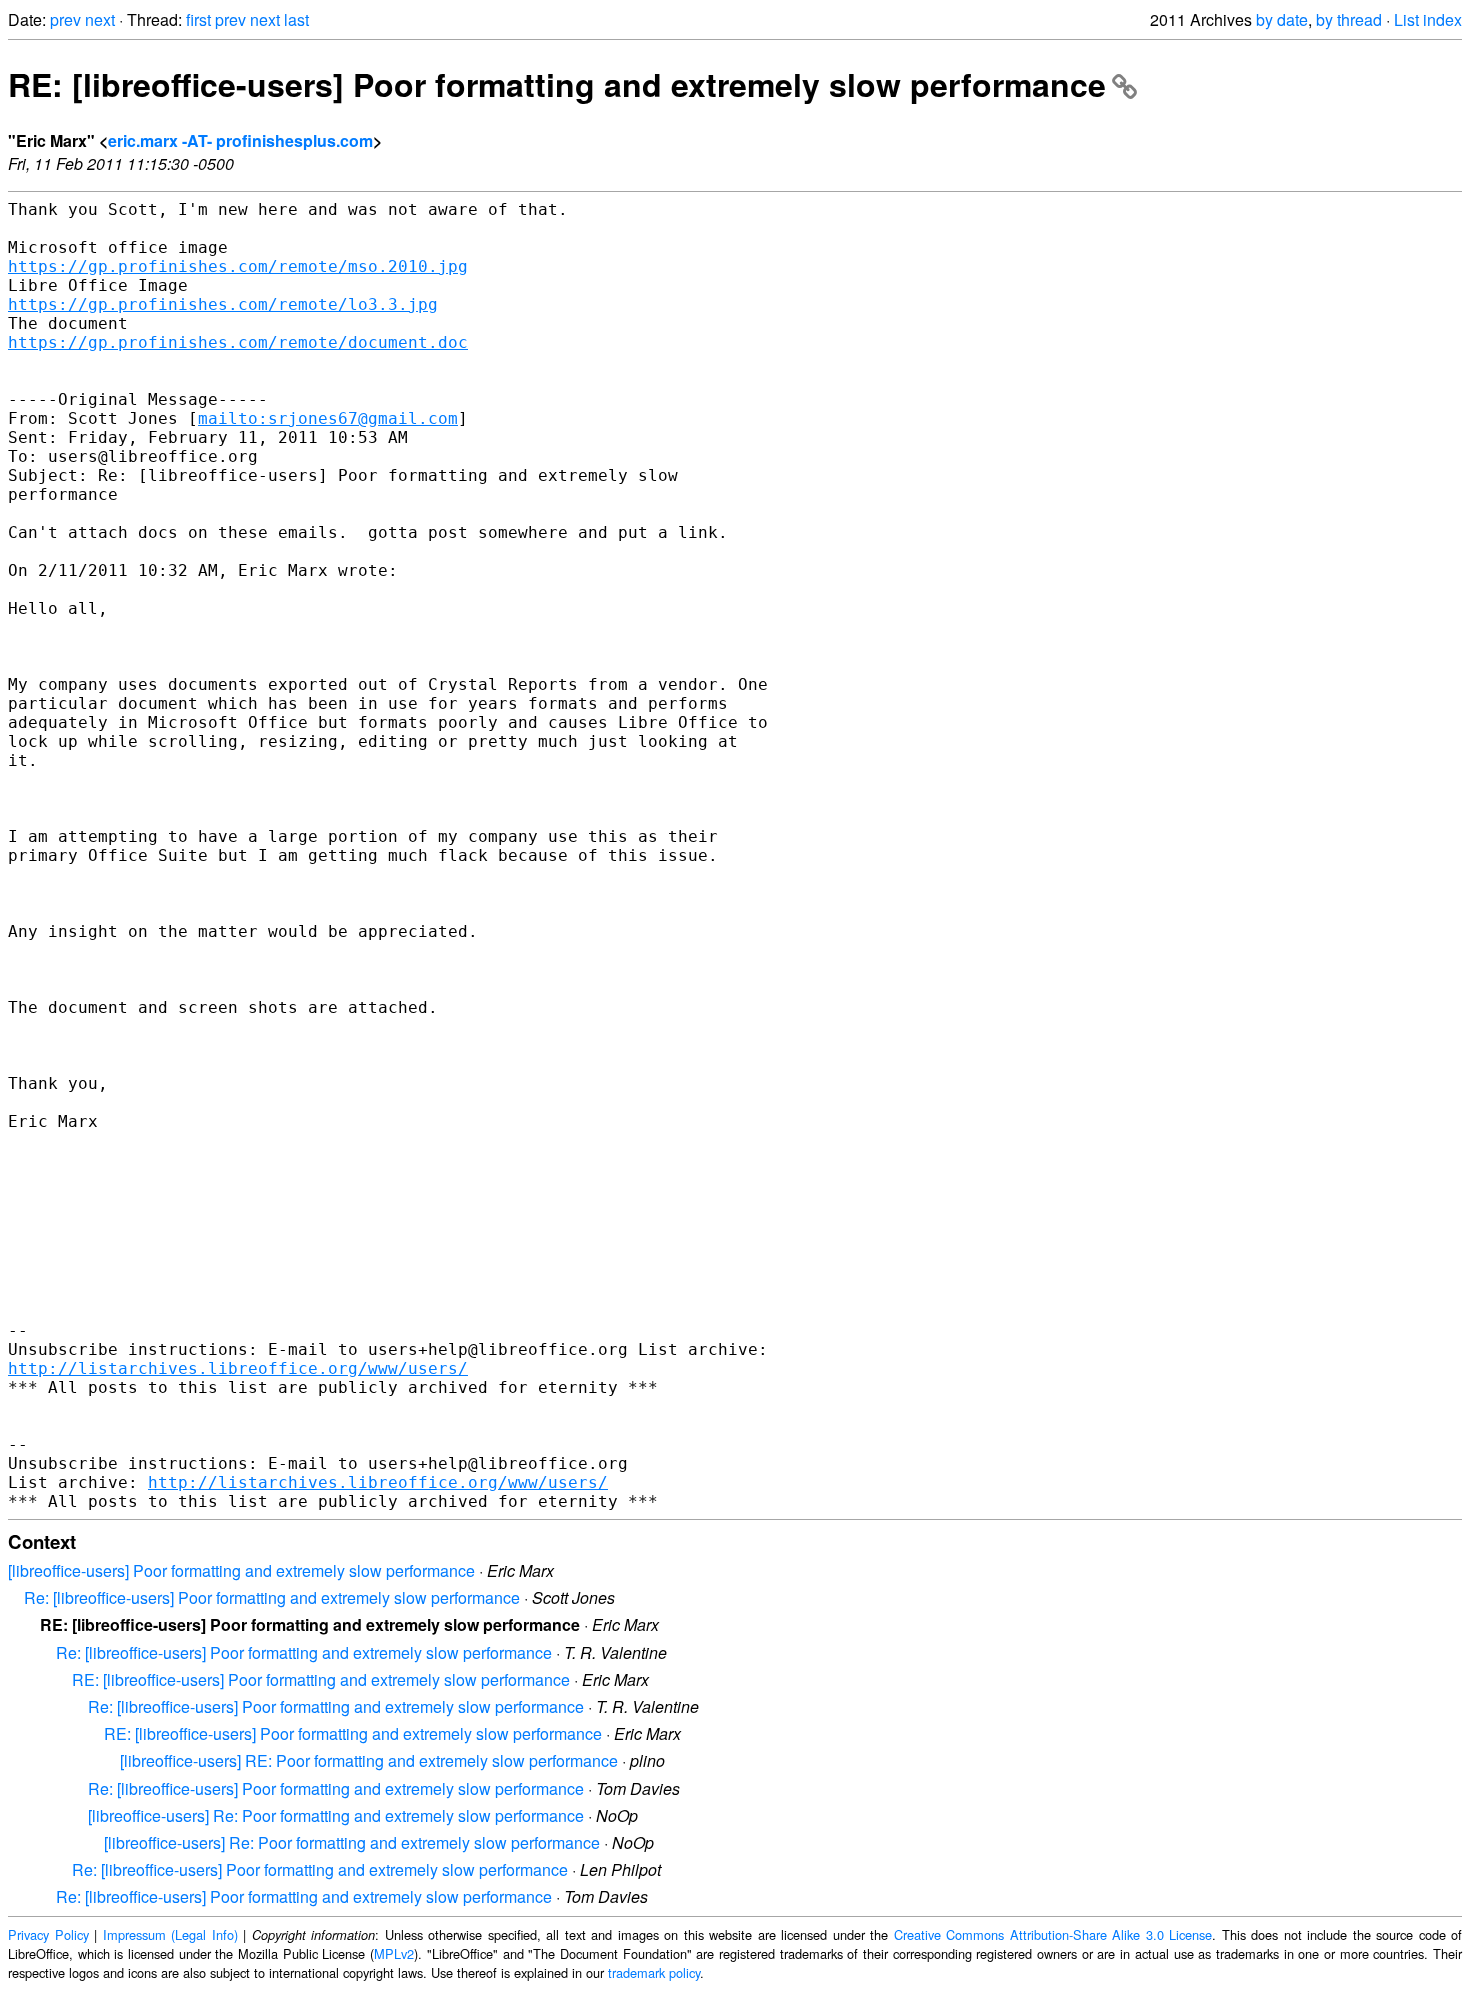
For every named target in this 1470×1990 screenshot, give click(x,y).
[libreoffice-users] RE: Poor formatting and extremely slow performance (369, 1760)
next (100, 19)
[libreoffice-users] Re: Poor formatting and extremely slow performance (336, 1815)
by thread (1349, 19)
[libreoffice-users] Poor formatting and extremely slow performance (241, 1570)
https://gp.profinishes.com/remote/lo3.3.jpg (223, 304)
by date (1282, 19)
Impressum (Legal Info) (170, 1934)
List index (1428, 19)
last (296, 19)
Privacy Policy (48, 1934)
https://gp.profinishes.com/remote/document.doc (238, 342)
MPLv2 (394, 1953)
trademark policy (654, 1972)
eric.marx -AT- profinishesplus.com (240, 140)
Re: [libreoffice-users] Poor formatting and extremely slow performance (272, 1597)
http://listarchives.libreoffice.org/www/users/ (238, 1368)
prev (65, 19)
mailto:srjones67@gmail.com (328, 418)
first (198, 19)
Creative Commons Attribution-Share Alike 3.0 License (1053, 1934)
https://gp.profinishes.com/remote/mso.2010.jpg (238, 266)
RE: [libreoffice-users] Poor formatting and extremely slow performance (557, 84)
